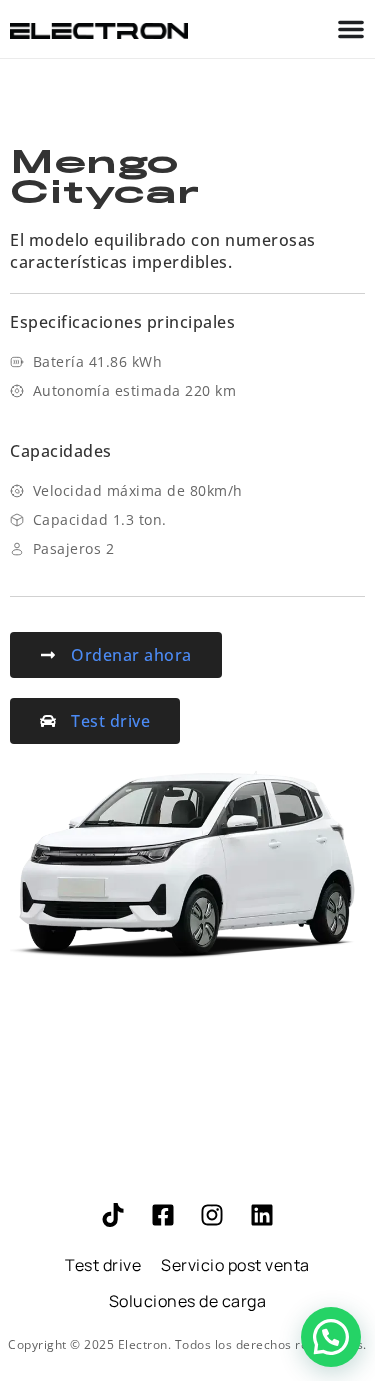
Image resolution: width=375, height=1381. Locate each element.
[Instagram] (212, 1215)
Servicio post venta (235, 1265)
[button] (331, 1337)
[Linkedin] (262, 1215)
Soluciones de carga (188, 1301)
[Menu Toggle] (351, 29)
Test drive (103, 1265)
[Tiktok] (113, 1215)
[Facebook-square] (163, 1215)
